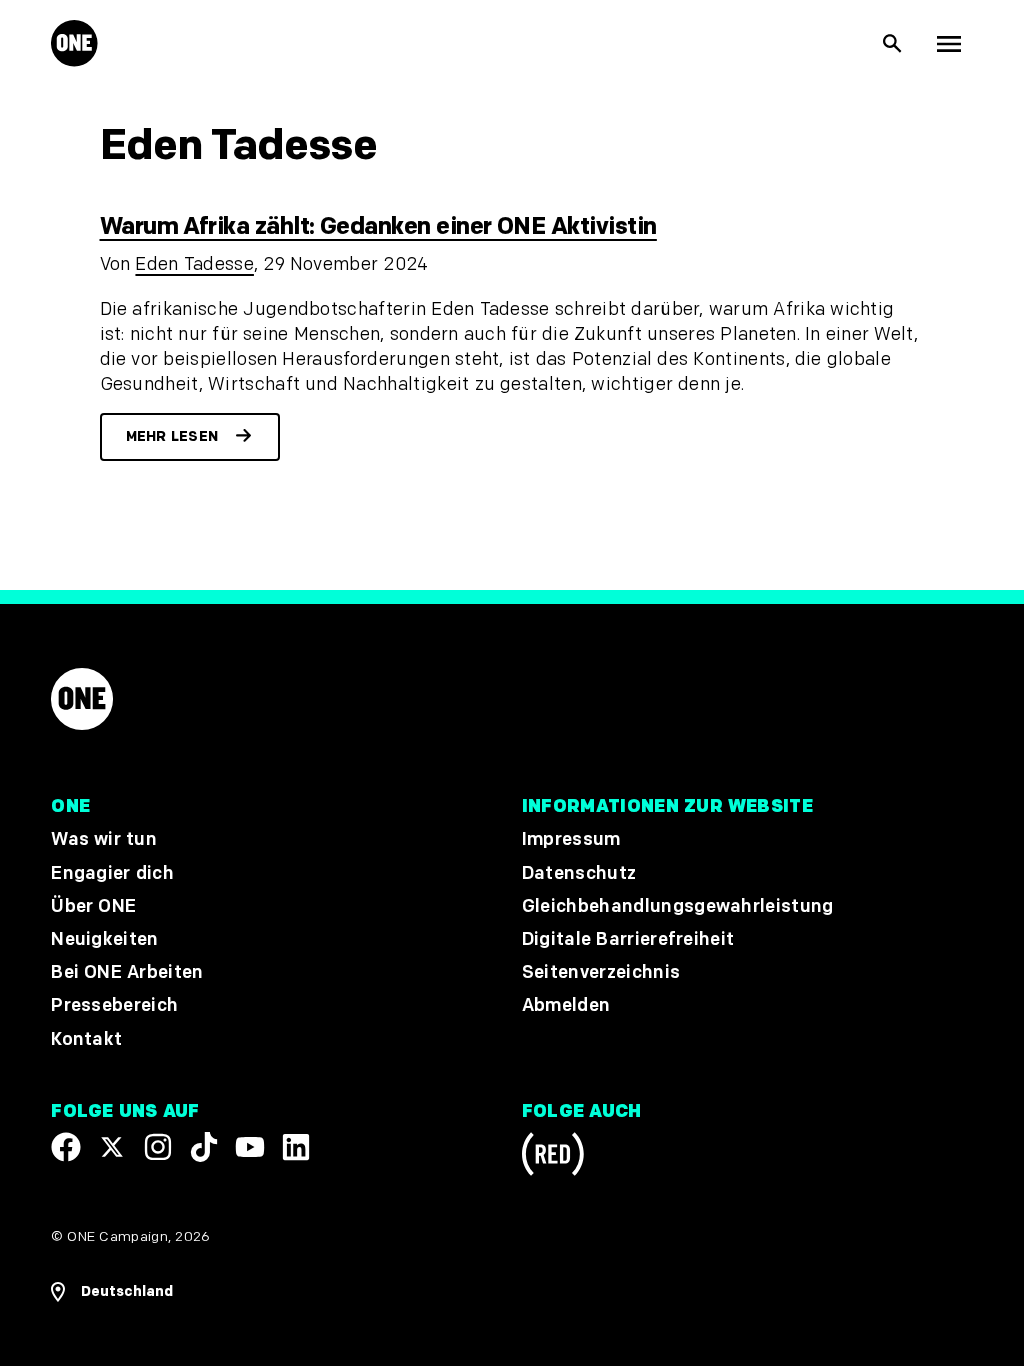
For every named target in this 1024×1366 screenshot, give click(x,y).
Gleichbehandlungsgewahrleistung (678, 906)
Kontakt (86, 1039)
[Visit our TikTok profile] (204, 1147)
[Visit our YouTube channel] (250, 1147)
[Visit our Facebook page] (66, 1147)
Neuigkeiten (105, 939)
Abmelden (566, 1006)
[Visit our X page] (112, 1147)
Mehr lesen (172, 436)
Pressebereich (114, 1006)
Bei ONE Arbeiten (127, 972)
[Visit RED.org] (553, 1157)
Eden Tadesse (194, 264)
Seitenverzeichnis (601, 972)
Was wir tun (104, 840)
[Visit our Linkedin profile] (296, 1147)
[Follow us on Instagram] (158, 1147)
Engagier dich (112, 873)
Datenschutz (579, 873)
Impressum (571, 840)
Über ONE (93, 906)
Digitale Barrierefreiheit (628, 939)
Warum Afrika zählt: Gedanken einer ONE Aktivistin (378, 226)
